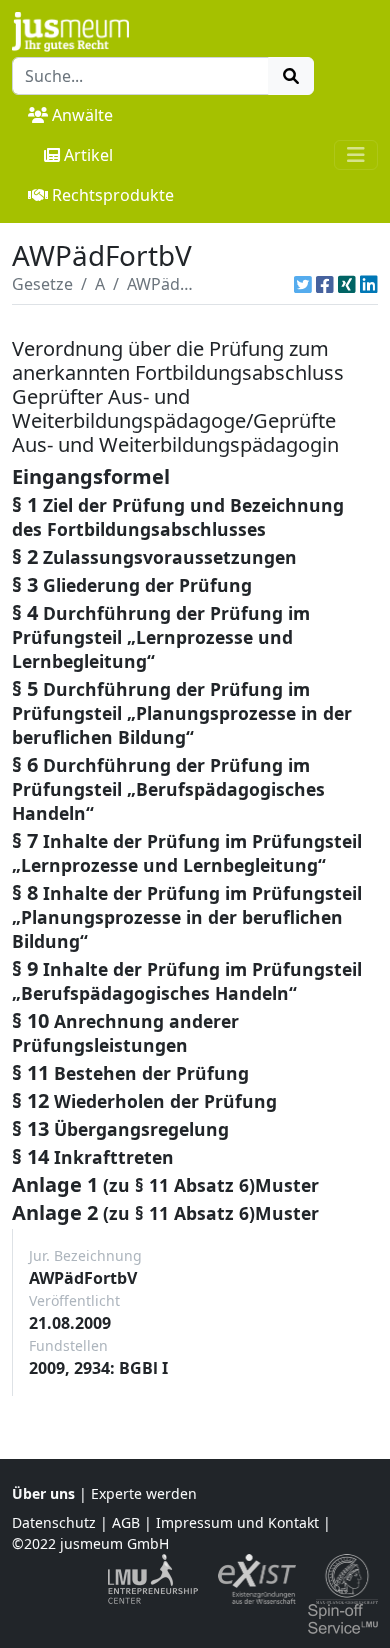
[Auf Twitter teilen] (303, 284)
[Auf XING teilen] (347, 284)
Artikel (88, 155)
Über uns (43, 1493)
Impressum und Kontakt (237, 1522)
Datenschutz (54, 1522)
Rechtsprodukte (113, 195)
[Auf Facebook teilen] (325, 284)
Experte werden (144, 1493)
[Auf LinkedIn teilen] (369, 284)
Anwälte (82, 115)
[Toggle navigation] (356, 155)
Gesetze (42, 284)
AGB (126, 1522)
